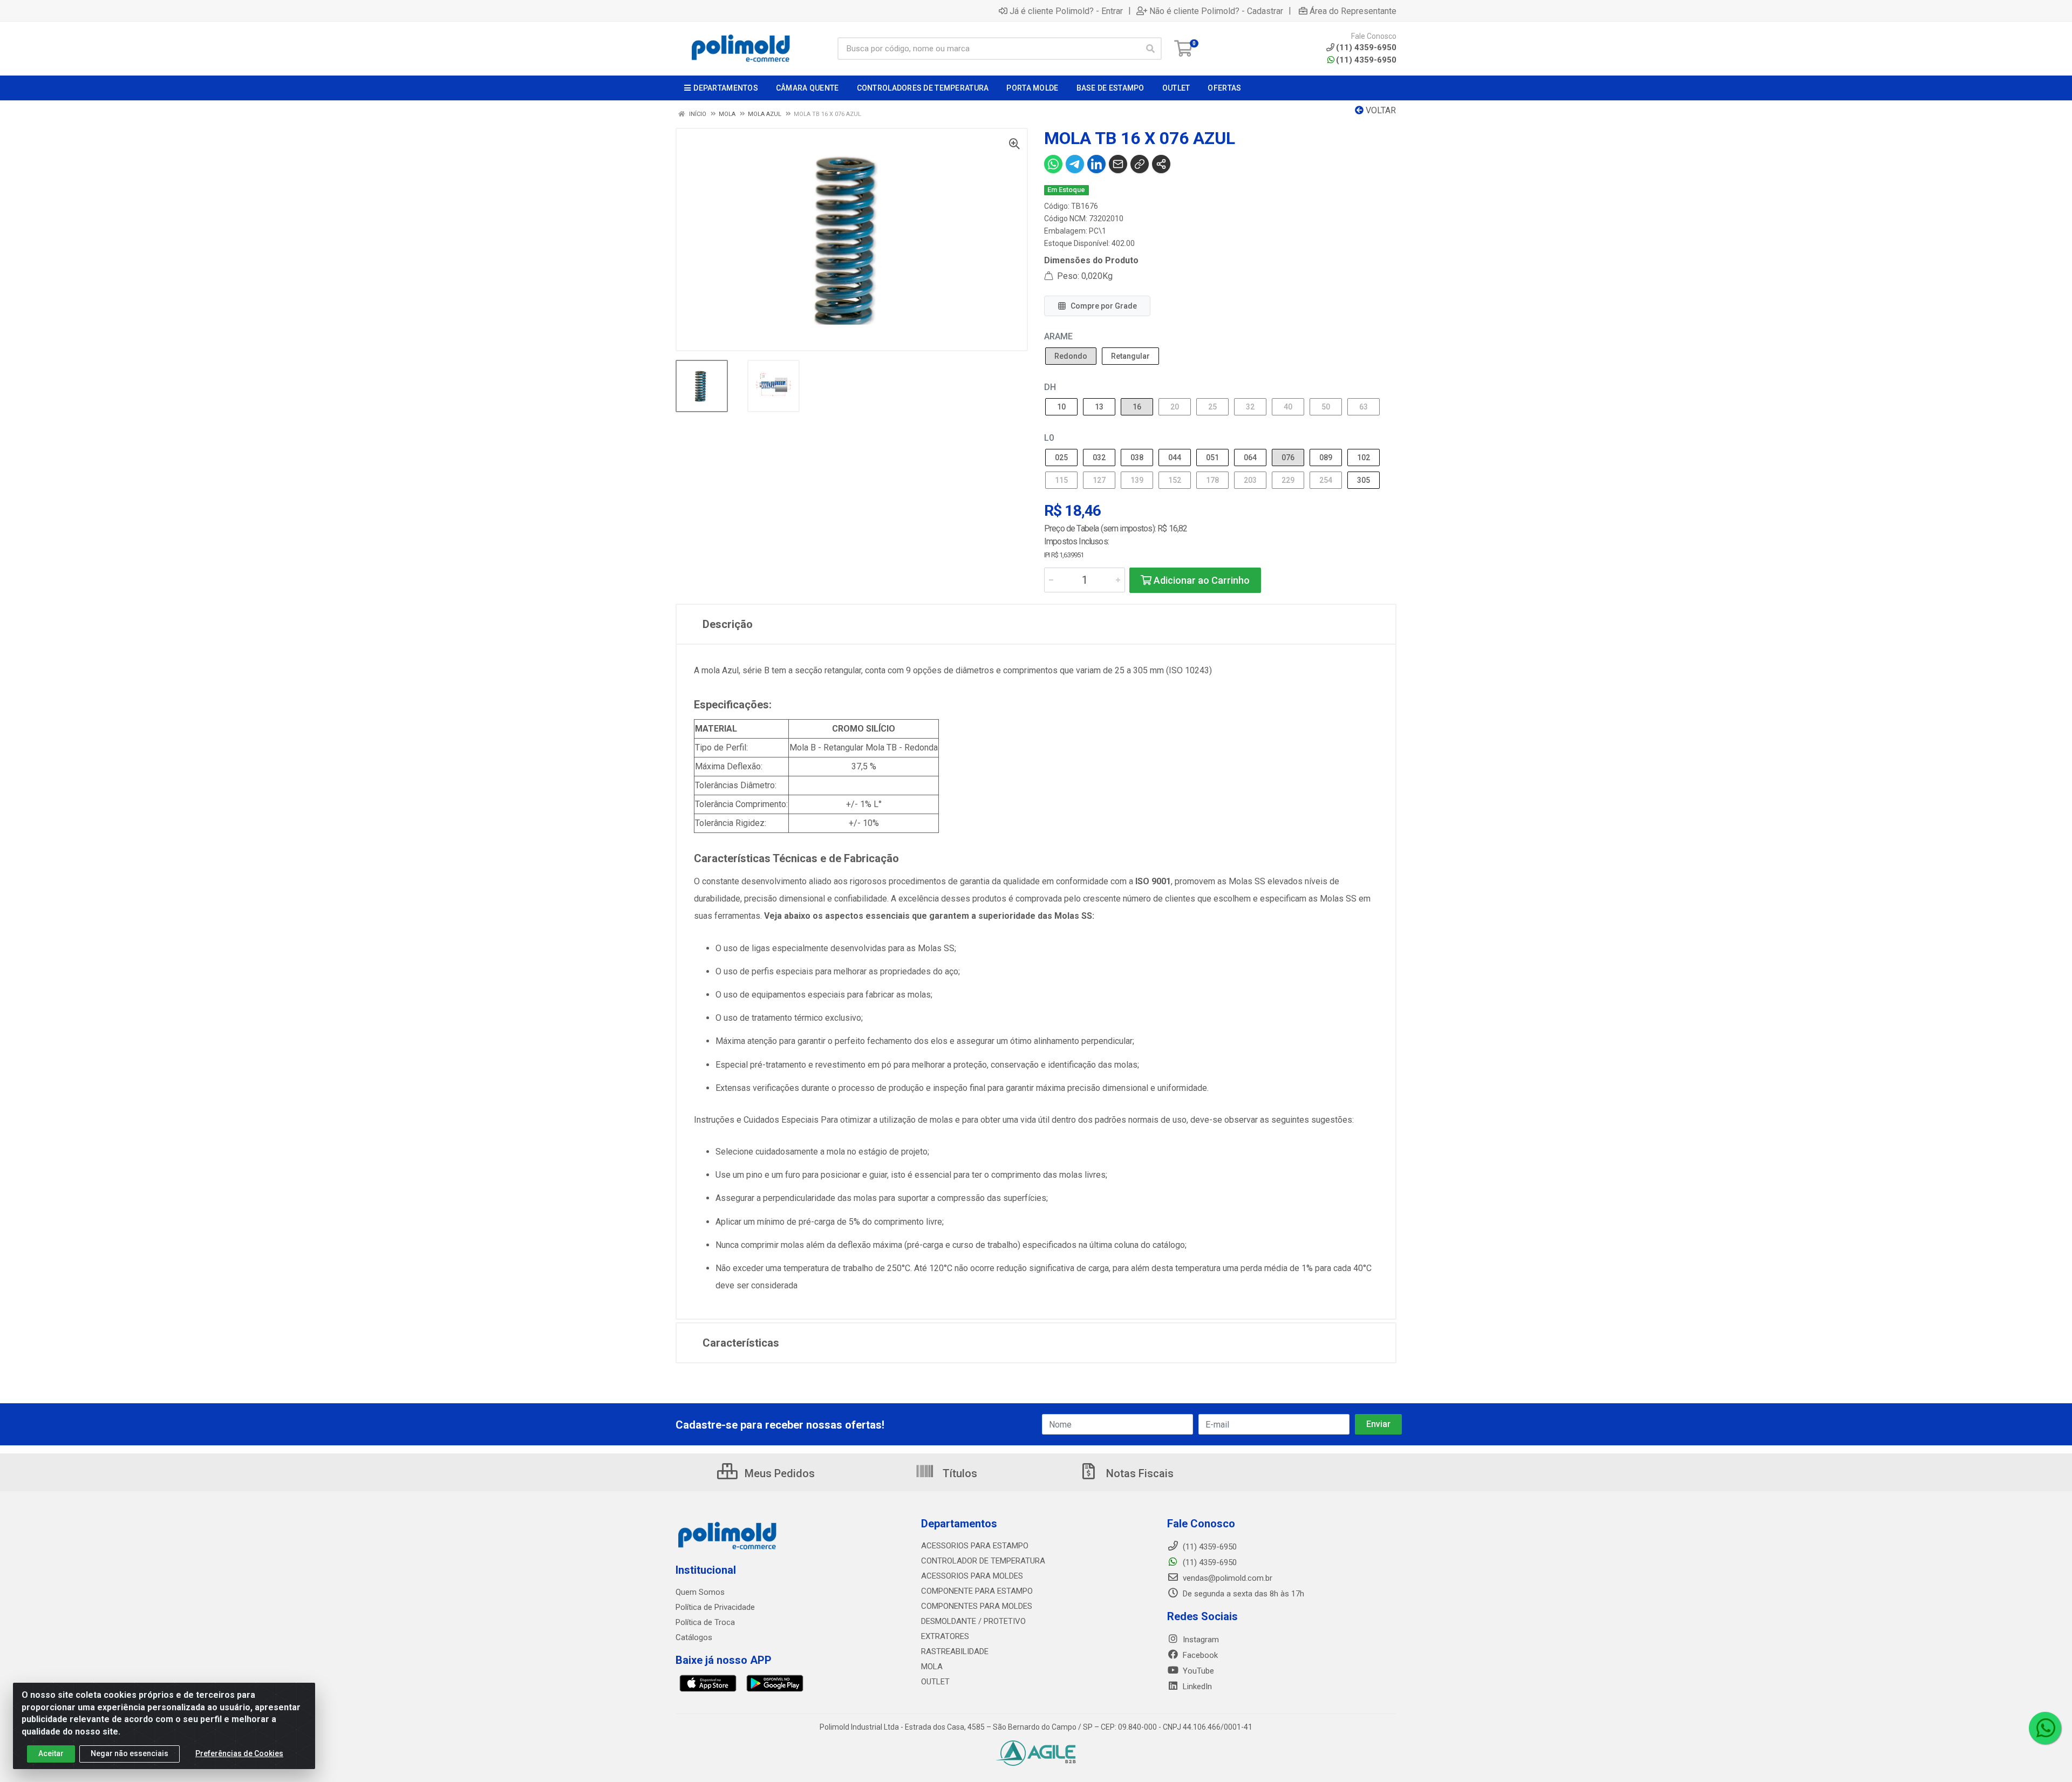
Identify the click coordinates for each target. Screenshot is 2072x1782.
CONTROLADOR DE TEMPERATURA (983, 1561)
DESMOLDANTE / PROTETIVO (973, 1621)
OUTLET (935, 1682)
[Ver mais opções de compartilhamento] (1161, 164)
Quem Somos (700, 1592)
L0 (1049, 438)
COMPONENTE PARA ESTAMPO (977, 1591)
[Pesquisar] (1150, 49)
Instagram (1200, 1640)
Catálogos (694, 1637)
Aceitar (51, 1753)
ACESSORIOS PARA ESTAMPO (975, 1546)
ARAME (1058, 336)
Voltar (1380, 110)
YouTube (1197, 1671)
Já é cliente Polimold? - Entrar (1066, 11)
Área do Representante (1353, 11)
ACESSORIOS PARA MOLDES (972, 1576)
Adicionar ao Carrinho (1201, 580)
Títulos (959, 1473)
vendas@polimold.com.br (1226, 1578)
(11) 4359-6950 (1366, 60)
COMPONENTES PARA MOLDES (977, 1606)
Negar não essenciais (129, 1753)
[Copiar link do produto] (1140, 164)
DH (1050, 387)
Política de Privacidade (715, 1607)
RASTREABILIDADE (955, 1651)
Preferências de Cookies (239, 1753)
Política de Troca (705, 1622)
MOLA (932, 1667)
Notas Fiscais (1139, 1473)
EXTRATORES (945, 1636)
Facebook (1199, 1655)
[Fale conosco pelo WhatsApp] (2045, 1728)
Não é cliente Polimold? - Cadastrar (1216, 11)
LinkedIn (1196, 1687)
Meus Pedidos (778, 1473)
